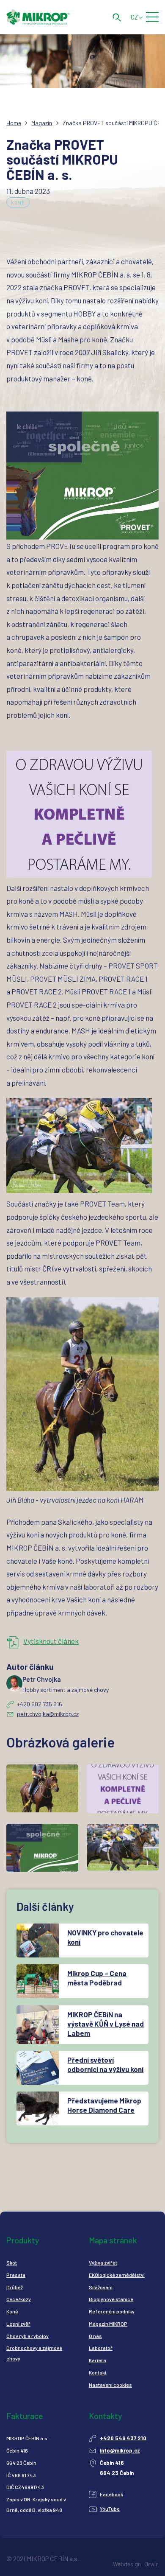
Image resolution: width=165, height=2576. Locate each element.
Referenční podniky (112, 2311)
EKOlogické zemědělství (117, 2275)
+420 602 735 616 (40, 1704)
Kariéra (98, 2360)
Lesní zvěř (18, 2324)
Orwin (151, 2564)
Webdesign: (128, 2564)
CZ (134, 17)
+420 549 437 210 (123, 2438)
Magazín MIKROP (108, 2324)
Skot (12, 2262)
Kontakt (98, 2372)
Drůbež (15, 2287)
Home (14, 123)
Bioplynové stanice (111, 2299)
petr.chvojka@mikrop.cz (48, 1714)
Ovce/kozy (19, 2299)
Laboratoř (101, 2348)
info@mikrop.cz (120, 2450)
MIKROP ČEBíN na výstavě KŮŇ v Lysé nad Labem (106, 2024)
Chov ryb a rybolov (27, 2336)
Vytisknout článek (51, 1641)
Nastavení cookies (110, 2385)
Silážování (101, 2287)
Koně (18, 203)
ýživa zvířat (104, 2262)
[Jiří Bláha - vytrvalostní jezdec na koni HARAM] (82, 1394)
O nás (95, 2336)
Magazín (42, 123)
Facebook (111, 2494)
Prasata (16, 2275)
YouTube (110, 2509)
